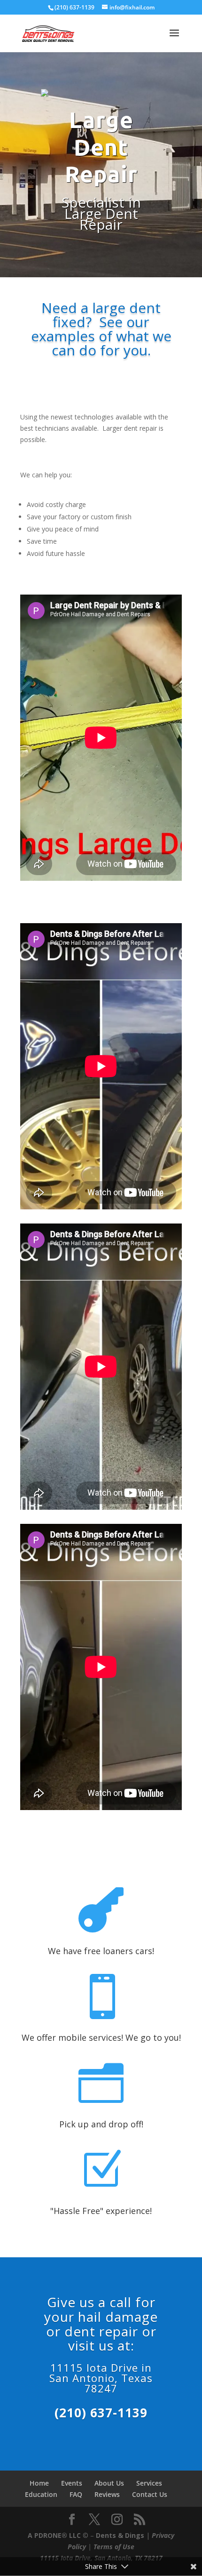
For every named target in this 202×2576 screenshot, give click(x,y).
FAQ (76, 2494)
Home (39, 2483)
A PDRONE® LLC (54, 2535)
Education (41, 2494)
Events (72, 2483)
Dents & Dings (121, 2535)
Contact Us (150, 2494)
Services (149, 2483)
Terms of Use (114, 2547)
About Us (109, 2483)
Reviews (107, 2494)
